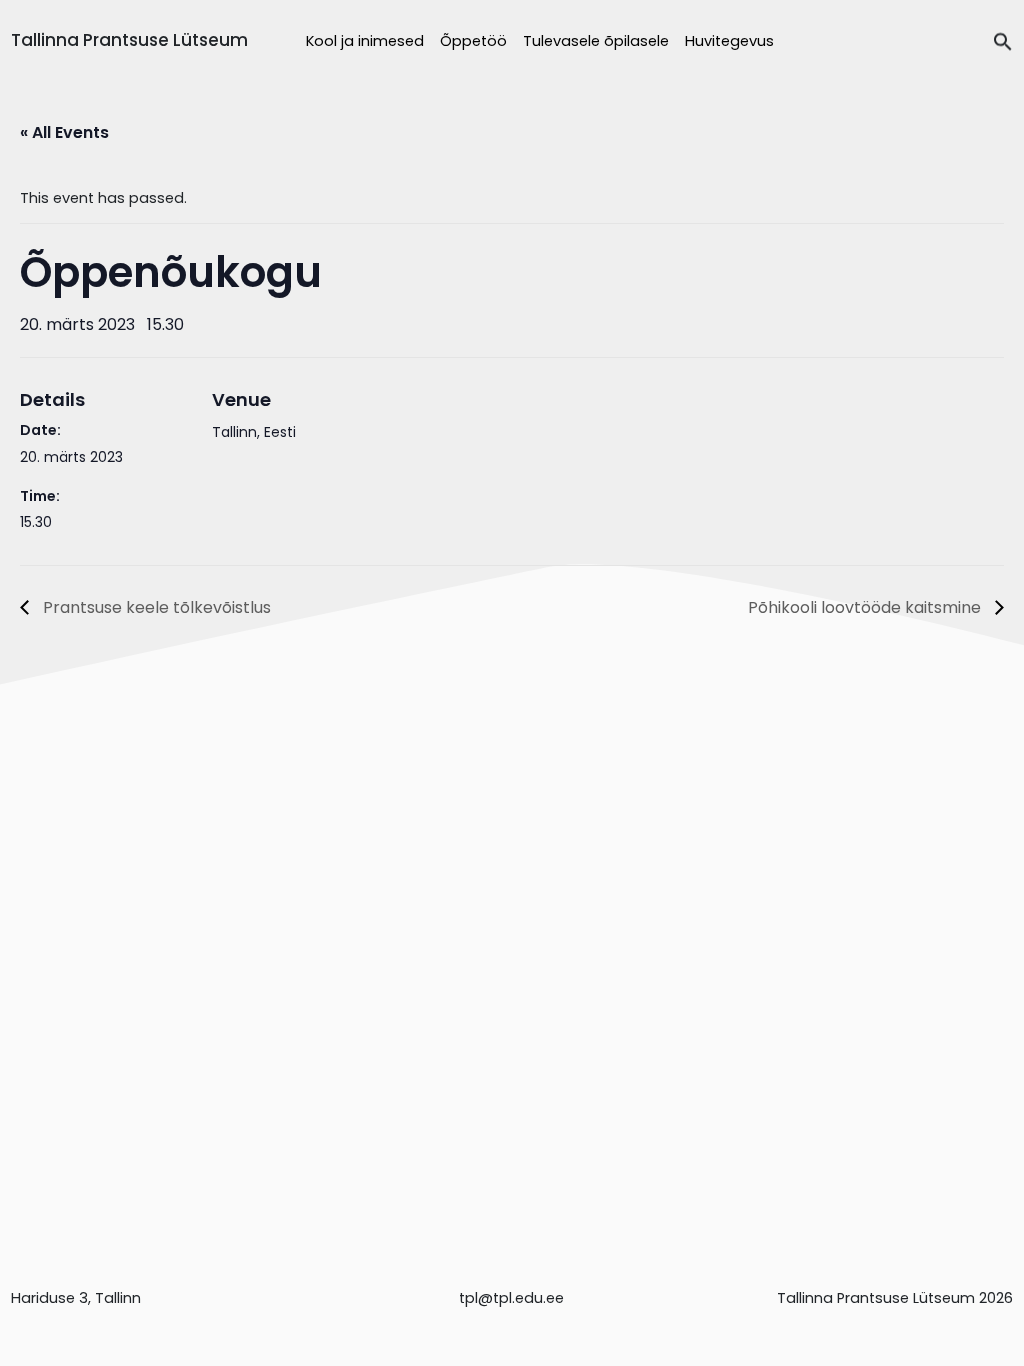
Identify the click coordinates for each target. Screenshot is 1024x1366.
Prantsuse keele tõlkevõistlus (155, 607)
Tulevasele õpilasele (596, 41)
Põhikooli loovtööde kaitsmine (866, 607)
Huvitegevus (729, 41)
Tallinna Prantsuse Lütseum (129, 40)
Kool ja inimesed (365, 41)
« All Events (64, 132)
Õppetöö (473, 41)
